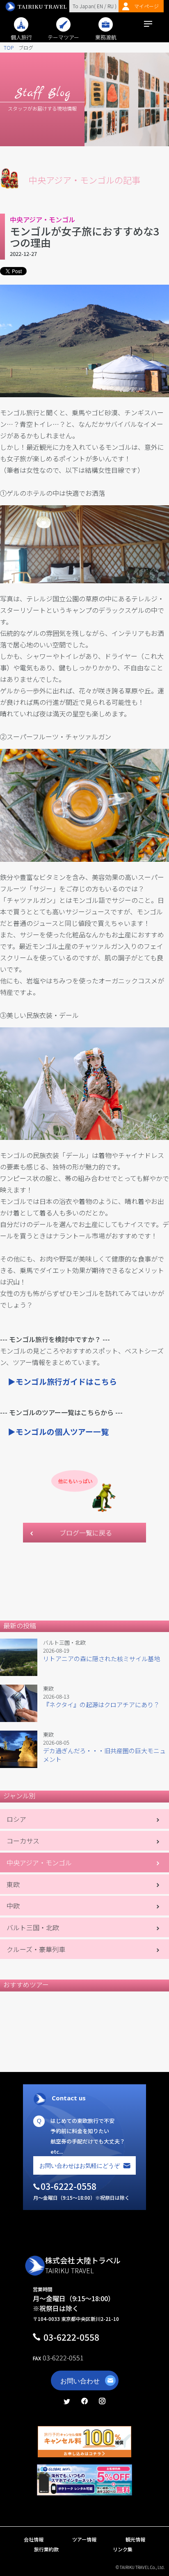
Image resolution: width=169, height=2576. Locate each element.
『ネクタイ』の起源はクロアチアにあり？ (101, 1705)
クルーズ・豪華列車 (36, 1949)
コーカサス (23, 1841)
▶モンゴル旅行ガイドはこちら (62, 1381)
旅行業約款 (46, 2549)
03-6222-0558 (71, 2337)
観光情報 (135, 2539)
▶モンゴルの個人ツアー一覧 (58, 1431)
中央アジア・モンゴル (39, 1862)
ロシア (16, 1819)
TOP (9, 47)
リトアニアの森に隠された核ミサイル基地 (102, 1659)
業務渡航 (106, 37)
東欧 (13, 1884)
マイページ (146, 6)
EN (99, 6)
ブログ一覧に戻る (86, 1533)
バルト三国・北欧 (33, 1927)
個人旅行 (21, 37)
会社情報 (34, 2539)
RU (111, 6)
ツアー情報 (84, 2539)
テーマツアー (63, 37)
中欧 (13, 1906)
